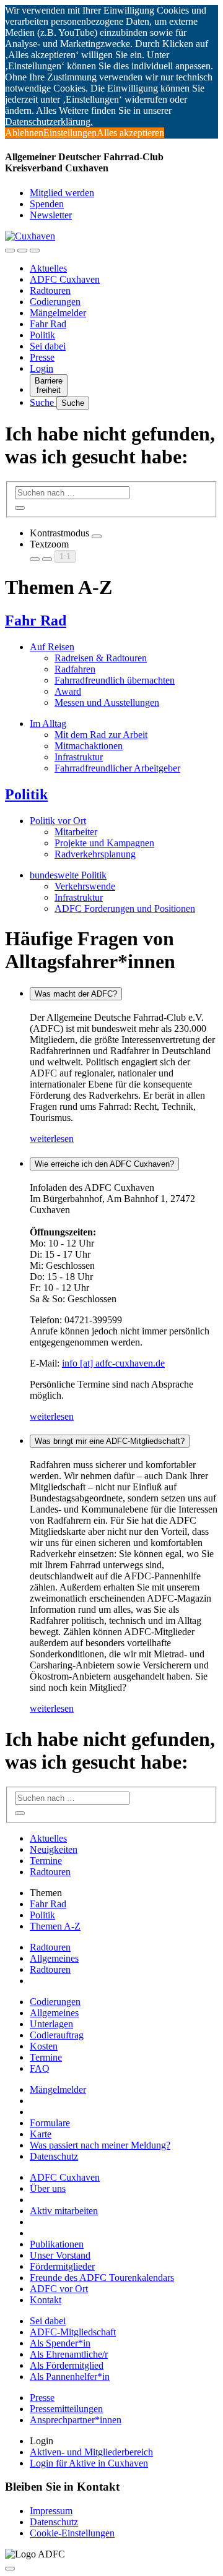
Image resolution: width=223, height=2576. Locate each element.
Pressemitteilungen (66, 2409)
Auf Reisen (52, 647)
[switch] (97, 536)
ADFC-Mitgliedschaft (73, 2332)
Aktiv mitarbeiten (64, 2211)
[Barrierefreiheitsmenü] (10, 251)
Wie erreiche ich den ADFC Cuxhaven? (104, 1164)
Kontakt (46, 2300)
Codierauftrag (57, 2035)
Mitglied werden (62, 193)
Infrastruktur (79, 757)
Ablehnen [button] (24, 133)
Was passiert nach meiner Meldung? (100, 2145)
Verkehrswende (85, 886)
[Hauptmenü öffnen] (35, 251)
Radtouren (50, 290)
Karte (41, 2134)
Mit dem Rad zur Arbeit (101, 735)
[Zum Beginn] (10, 2569)
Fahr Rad (48, 324)
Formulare (50, 2123)
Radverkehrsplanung (95, 854)
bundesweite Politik (68, 875)
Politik (42, 335)
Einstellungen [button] (70, 133)
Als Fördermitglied (67, 2365)
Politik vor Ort (58, 821)
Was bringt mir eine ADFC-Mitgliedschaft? (110, 1441)
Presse (42, 357)
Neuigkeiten (54, 1849)
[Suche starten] (20, 508)
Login (42, 368)
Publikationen (57, 2244)
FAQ (40, 2068)
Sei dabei (48, 346)
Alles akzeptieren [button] (130, 133)
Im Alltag (48, 723)
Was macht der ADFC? (76, 994)
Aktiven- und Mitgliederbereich (91, 2452)
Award (68, 691)
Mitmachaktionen (89, 746)
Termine (46, 1861)
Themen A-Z (55, 1926)
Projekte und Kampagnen (104, 843)
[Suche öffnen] (22, 251)
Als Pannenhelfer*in (70, 2376)
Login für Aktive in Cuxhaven (89, 2463)
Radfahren (75, 669)
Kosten (44, 2046)
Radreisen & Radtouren (101, 658)
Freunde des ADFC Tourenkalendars (102, 2278)
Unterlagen (51, 2024)
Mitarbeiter (76, 832)
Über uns (48, 2188)
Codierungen (55, 302)
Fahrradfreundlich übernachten (115, 680)
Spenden (47, 204)
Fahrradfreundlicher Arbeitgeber (117, 768)
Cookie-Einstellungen (72, 2533)
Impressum (51, 2511)
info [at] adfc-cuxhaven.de (113, 1363)
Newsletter (51, 215)
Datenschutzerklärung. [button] (49, 122)
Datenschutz (54, 2156)
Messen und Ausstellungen (107, 702)
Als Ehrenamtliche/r (69, 2354)
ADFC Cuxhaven (65, 279)
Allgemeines (54, 1958)
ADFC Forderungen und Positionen (125, 908)
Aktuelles (48, 268)
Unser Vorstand (60, 2255)
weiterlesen (52, 1139)
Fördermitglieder (62, 2266)
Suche (43, 402)
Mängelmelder (58, 313)
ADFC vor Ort (59, 2289)
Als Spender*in (60, 2343)
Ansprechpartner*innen (76, 2420)
